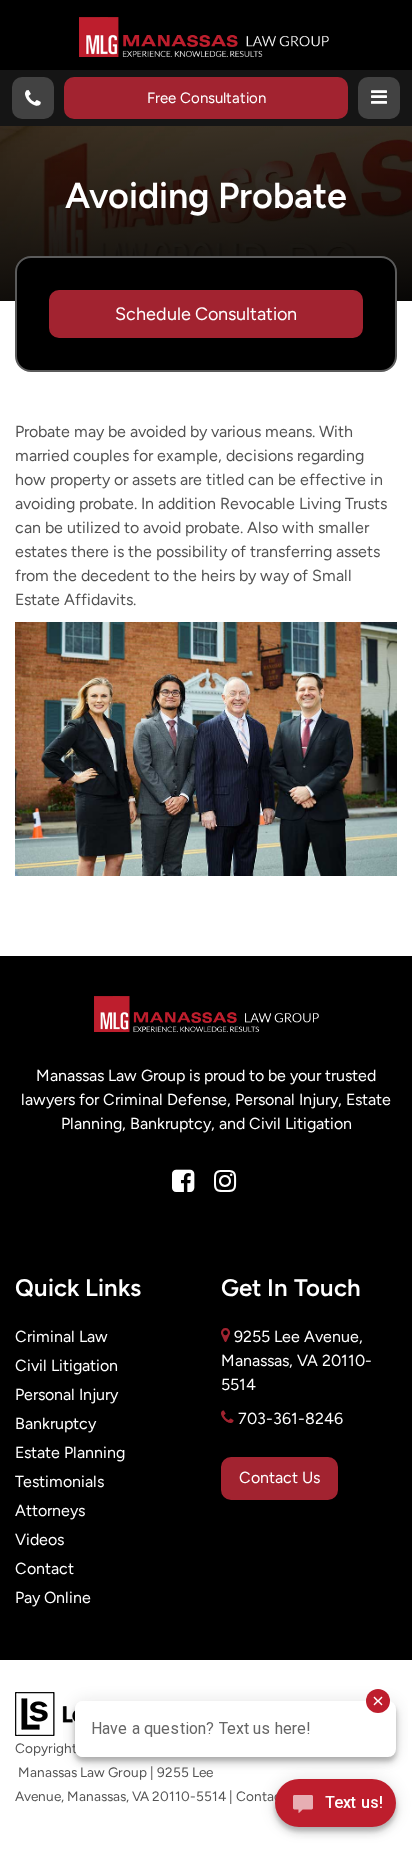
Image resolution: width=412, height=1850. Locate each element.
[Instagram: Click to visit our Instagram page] (225, 1182)
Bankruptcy (55, 1423)
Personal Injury (66, 1394)
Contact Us (279, 1477)
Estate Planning (70, 1452)
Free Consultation (206, 97)
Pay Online (53, 1597)
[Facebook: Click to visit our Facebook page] (183, 1182)
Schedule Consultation (206, 313)
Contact (44, 1568)
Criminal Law (61, 1336)
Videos (39, 1539)
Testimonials (59, 1481)
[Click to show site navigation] (379, 98)
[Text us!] (335, 1808)
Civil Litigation (66, 1365)
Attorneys (50, 1510)
